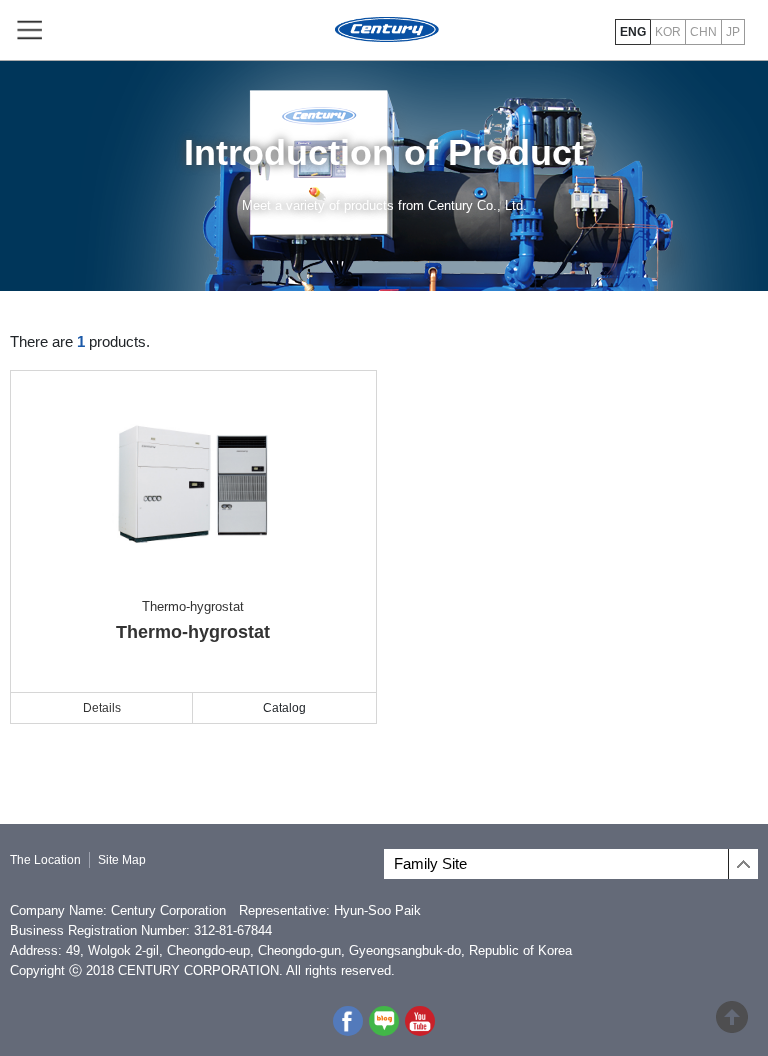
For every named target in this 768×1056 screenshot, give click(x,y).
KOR (668, 32)
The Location (45, 860)
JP (733, 32)
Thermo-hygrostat (193, 620)
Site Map (122, 860)
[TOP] (732, 1024)
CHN (703, 32)
